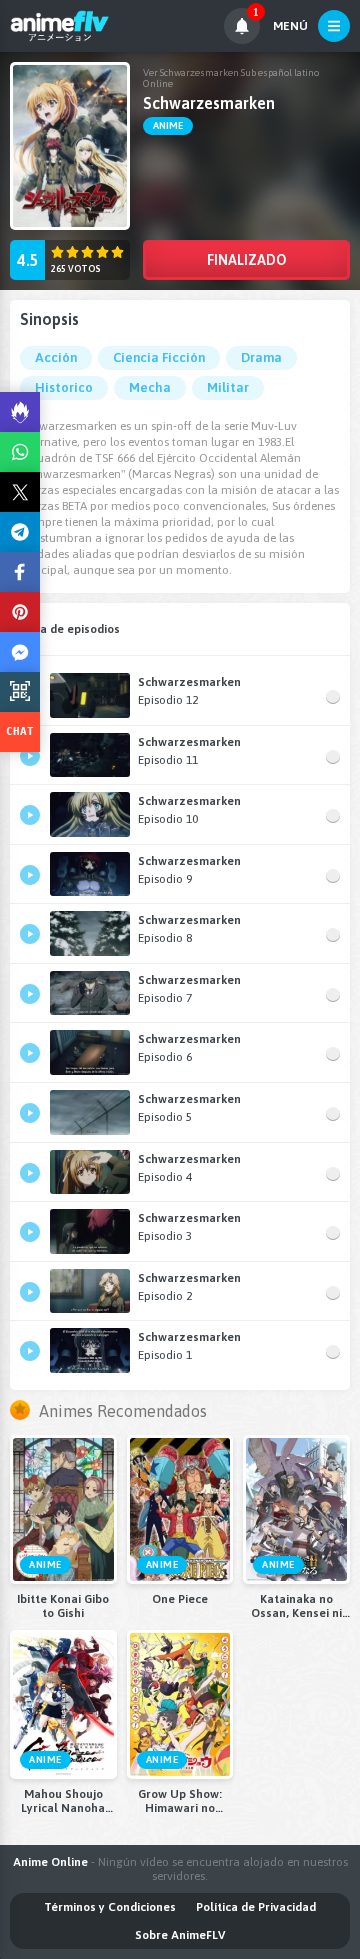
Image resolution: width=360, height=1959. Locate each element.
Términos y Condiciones (110, 1907)
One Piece (180, 1599)
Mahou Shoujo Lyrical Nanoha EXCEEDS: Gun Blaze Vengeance (63, 1801)
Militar (228, 387)
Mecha (150, 387)
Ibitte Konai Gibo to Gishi (63, 1606)
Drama (261, 357)
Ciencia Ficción (159, 357)
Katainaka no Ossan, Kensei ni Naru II (296, 1606)
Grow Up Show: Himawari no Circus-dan (180, 1801)
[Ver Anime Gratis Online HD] (59, 26)
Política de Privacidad (256, 1907)
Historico (64, 387)
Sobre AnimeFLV (180, 1935)
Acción (56, 357)
